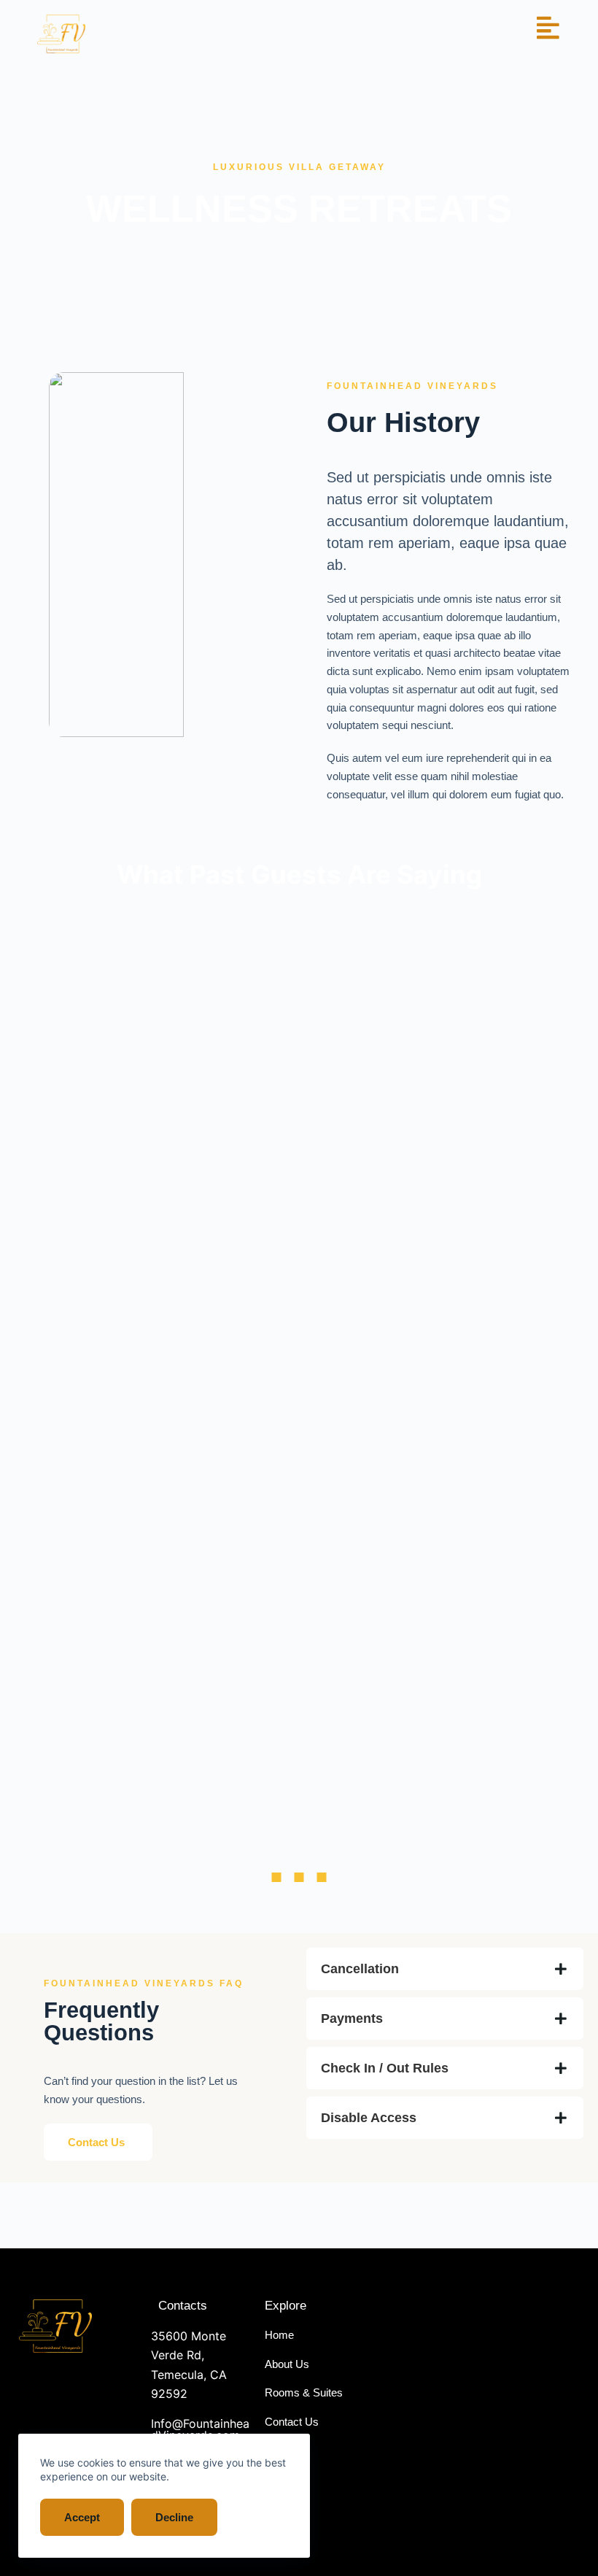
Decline (174, 2517)
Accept (82, 2517)
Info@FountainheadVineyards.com (200, 2429)
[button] (276, 1877)
